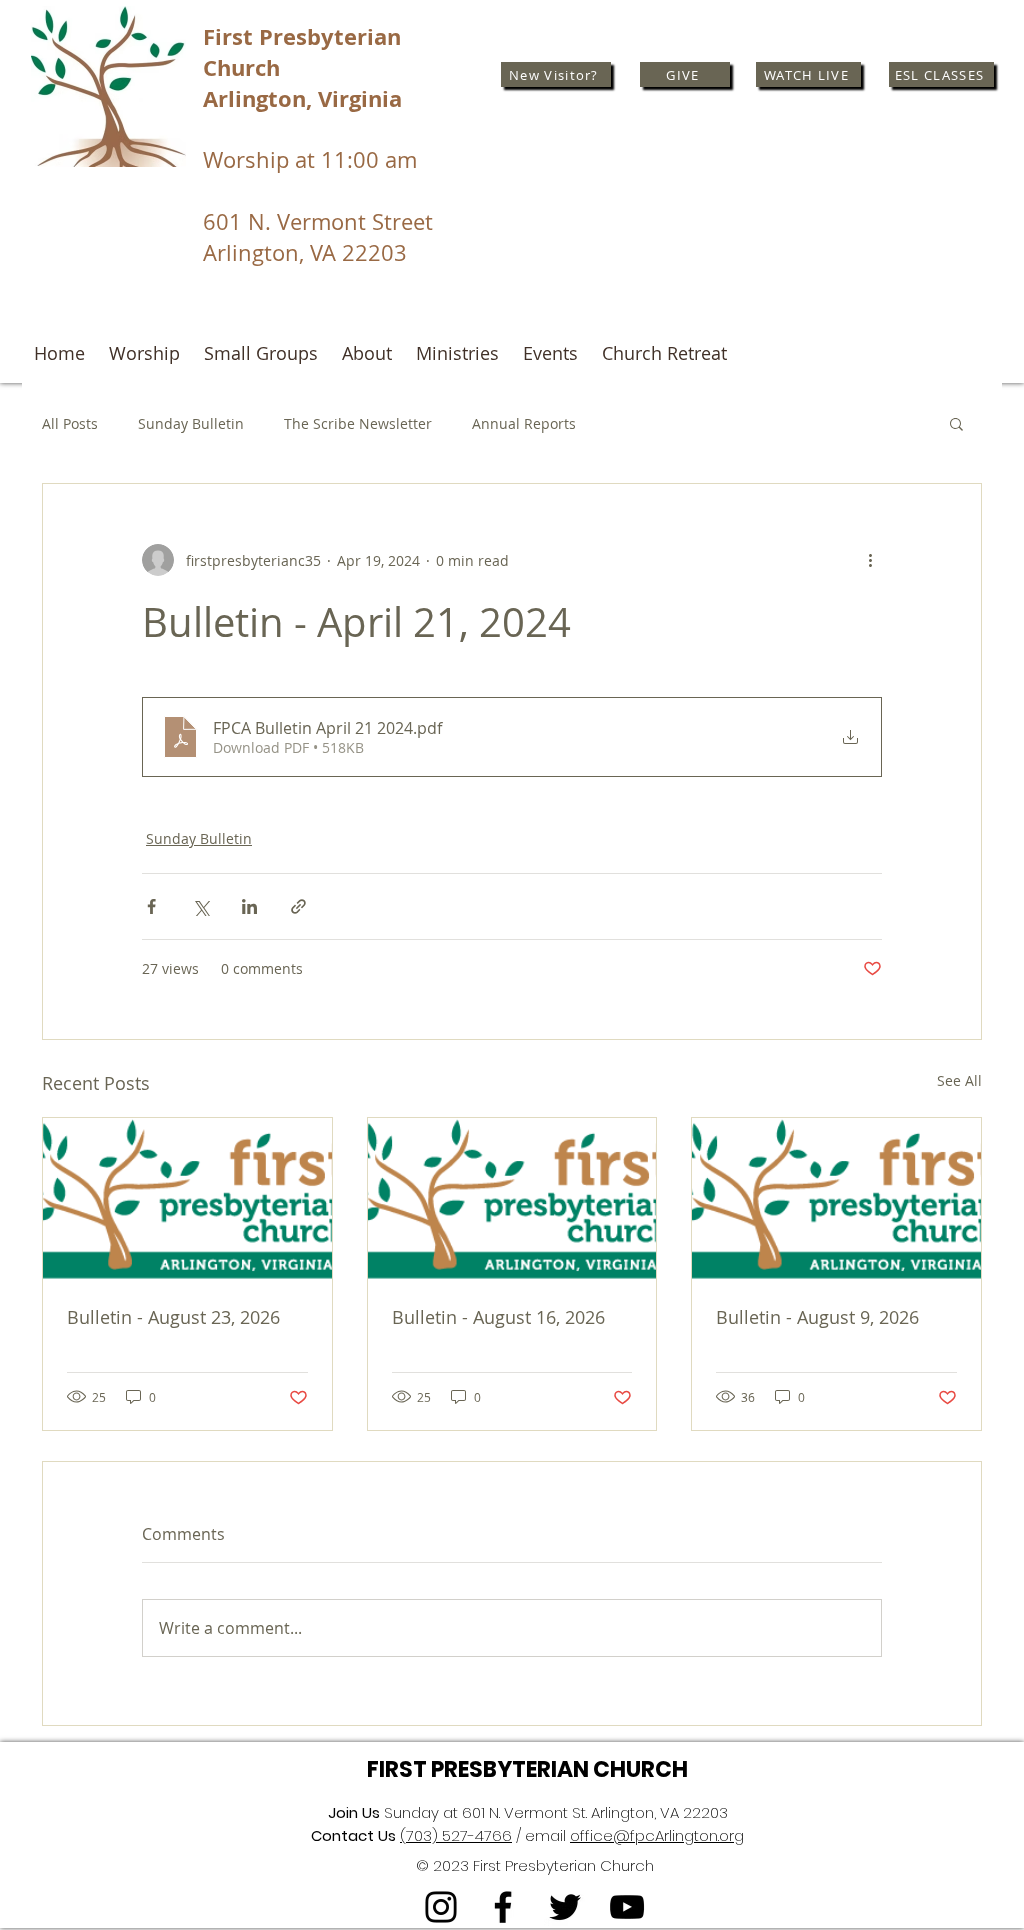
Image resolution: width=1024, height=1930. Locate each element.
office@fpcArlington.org (657, 1835)
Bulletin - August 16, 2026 (498, 1317)
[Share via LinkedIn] (249, 906)
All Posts (70, 423)
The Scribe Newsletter (358, 423)
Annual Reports (524, 423)
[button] (956, 423)
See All (959, 1080)
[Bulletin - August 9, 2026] (836, 1199)
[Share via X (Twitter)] (200, 906)
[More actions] (870, 560)
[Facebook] (503, 1907)
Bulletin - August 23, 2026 (173, 1317)
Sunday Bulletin (191, 423)
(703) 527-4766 (456, 1835)
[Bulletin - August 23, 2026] (187, 1199)
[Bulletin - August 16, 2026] (512, 1199)
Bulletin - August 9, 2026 (817, 1317)
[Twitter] (565, 1907)
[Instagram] (441, 1907)
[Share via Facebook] (151, 906)
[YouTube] (627, 1907)
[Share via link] (298, 906)
